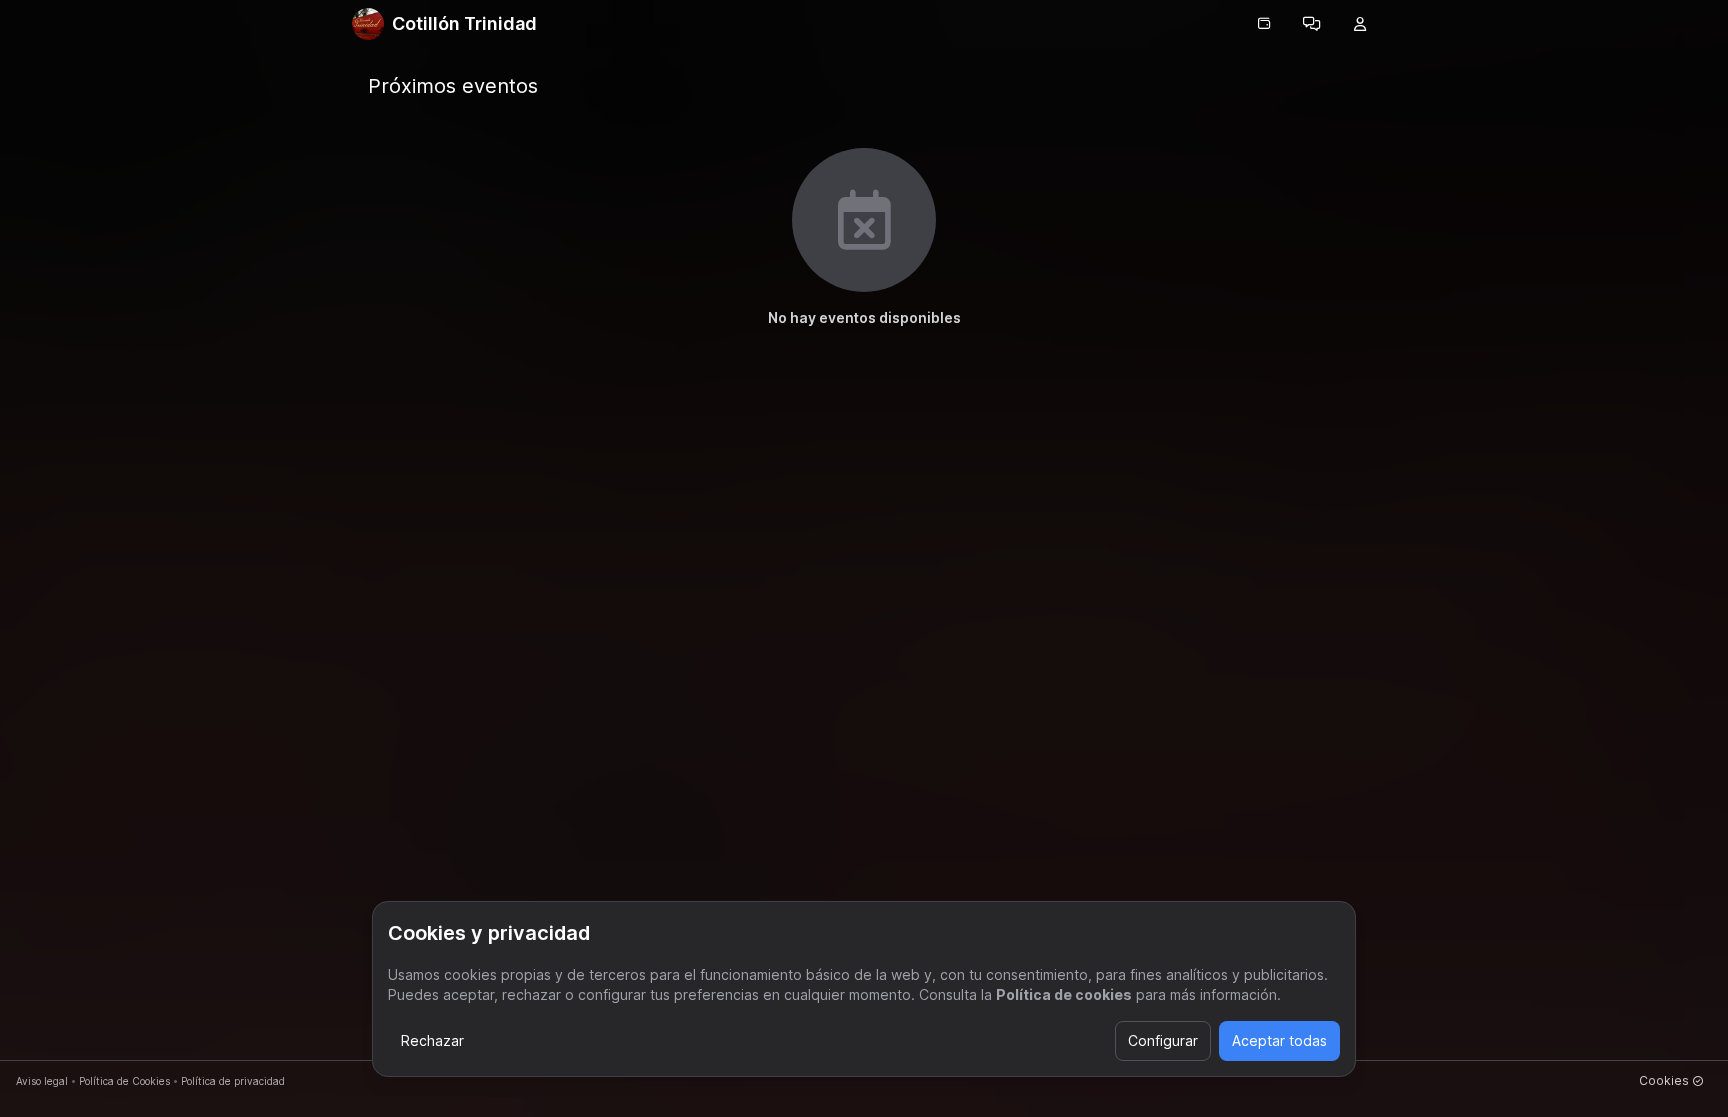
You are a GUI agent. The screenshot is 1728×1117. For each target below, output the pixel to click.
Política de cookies (1064, 994)
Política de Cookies (124, 1081)
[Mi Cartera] (1264, 24)
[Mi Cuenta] (1360, 24)
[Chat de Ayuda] (1312, 24)
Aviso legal (42, 1081)
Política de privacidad (233, 1081)
